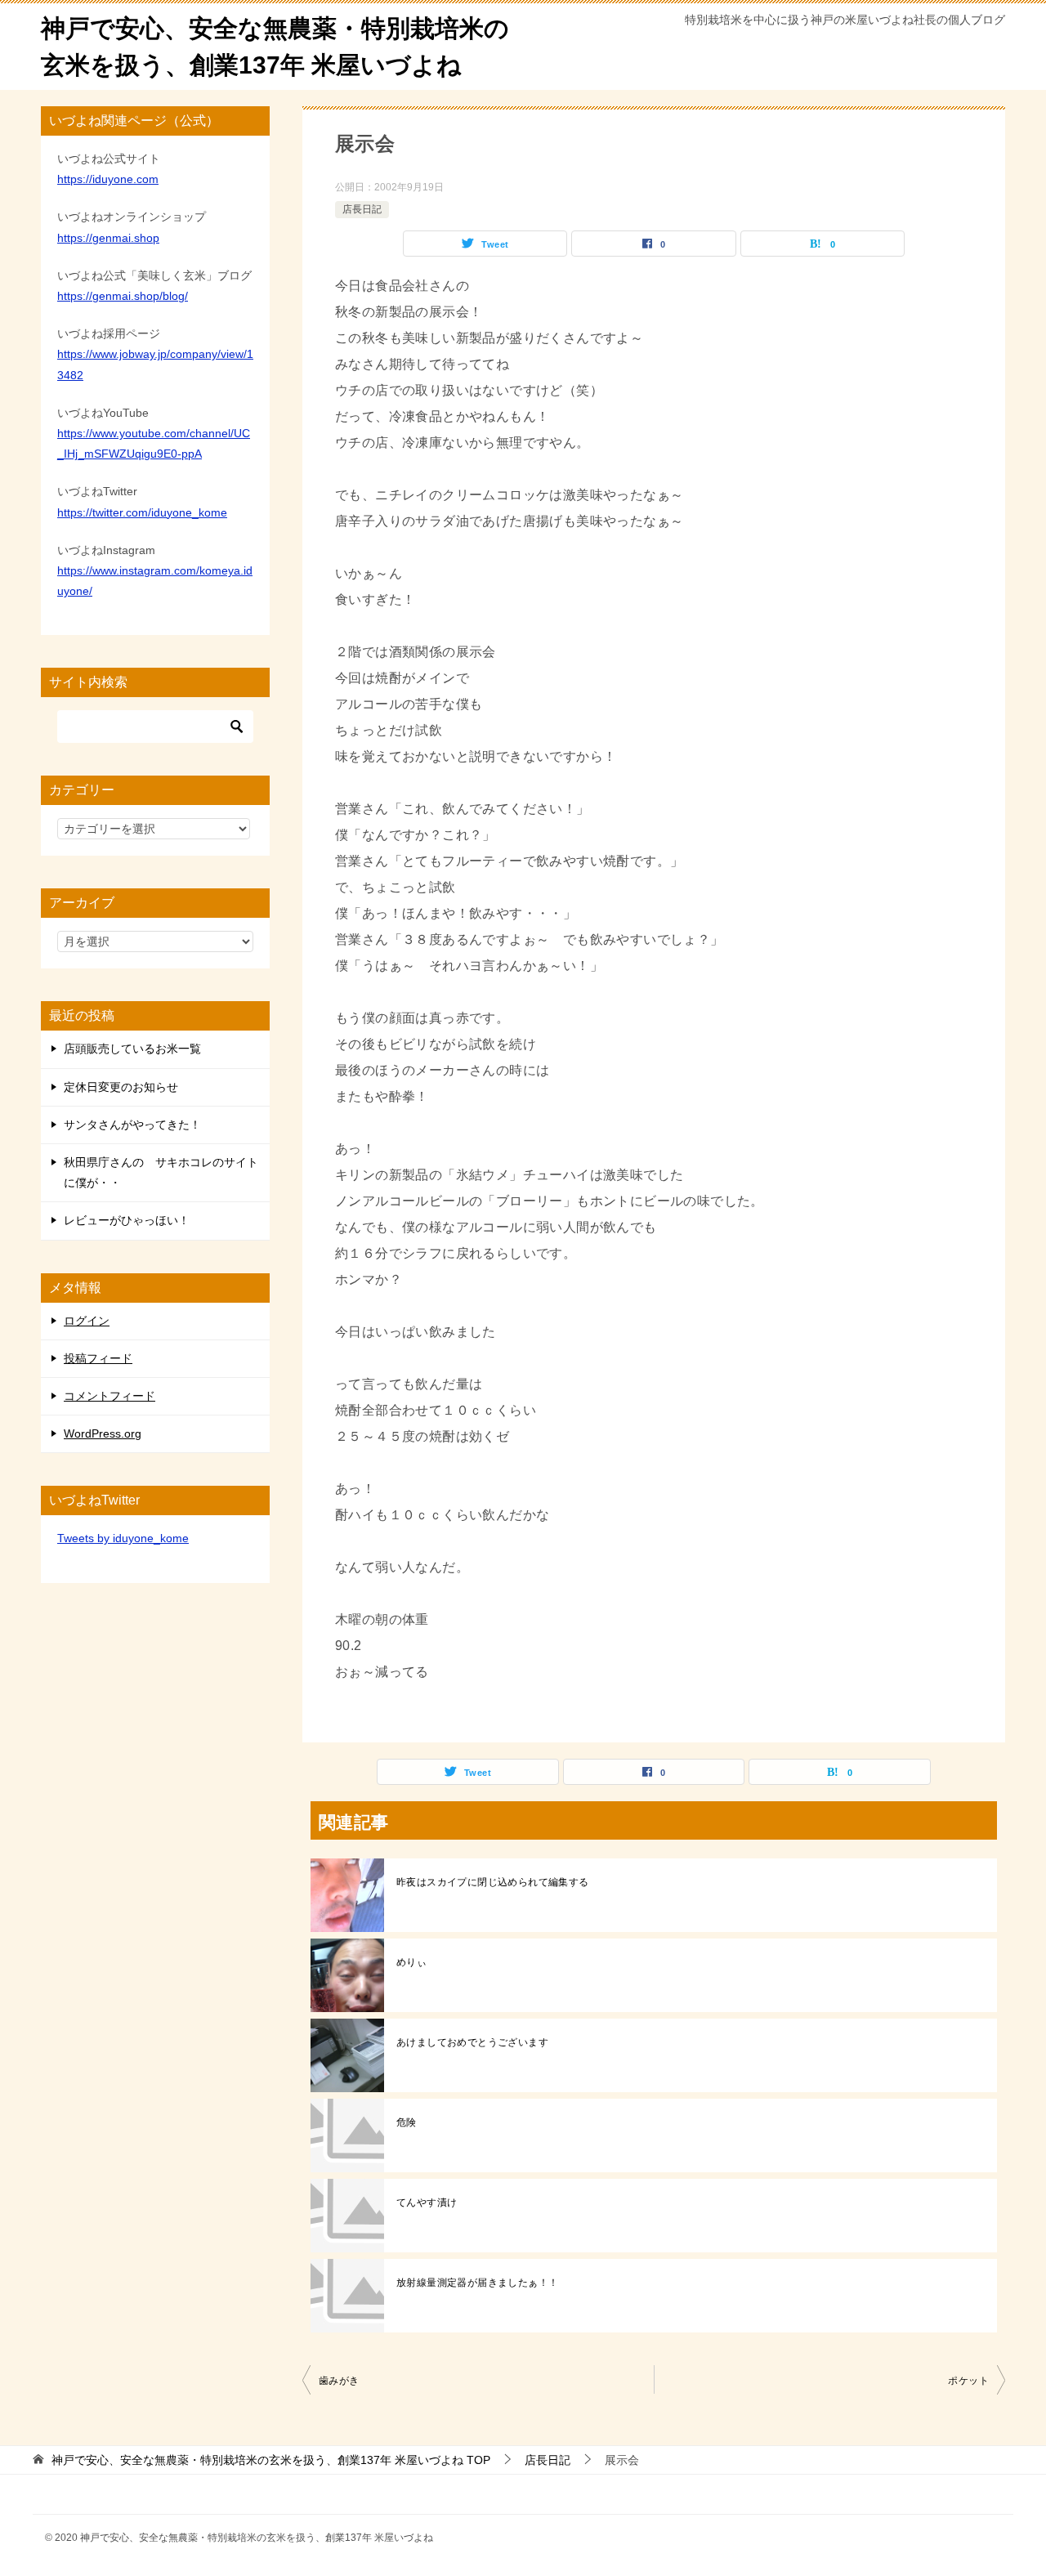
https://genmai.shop (108, 238)
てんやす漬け (427, 2203)
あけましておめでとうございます (472, 2042)
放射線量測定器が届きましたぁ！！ (477, 2283)
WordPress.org (103, 1433)
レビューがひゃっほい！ (127, 1220)
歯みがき (339, 2381)
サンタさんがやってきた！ (132, 1125)
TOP (271, 2460)
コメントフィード (110, 1396)
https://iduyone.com (108, 179)
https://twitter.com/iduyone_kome (142, 512)
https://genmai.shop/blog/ (123, 296)
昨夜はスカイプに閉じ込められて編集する (493, 1882)
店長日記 (362, 209)
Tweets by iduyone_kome (123, 1538)
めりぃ (411, 1962)
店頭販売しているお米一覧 (132, 1049)
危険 (407, 2122)
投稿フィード (98, 1358)
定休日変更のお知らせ (121, 1087)
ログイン (87, 1321)
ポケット (968, 2381)
